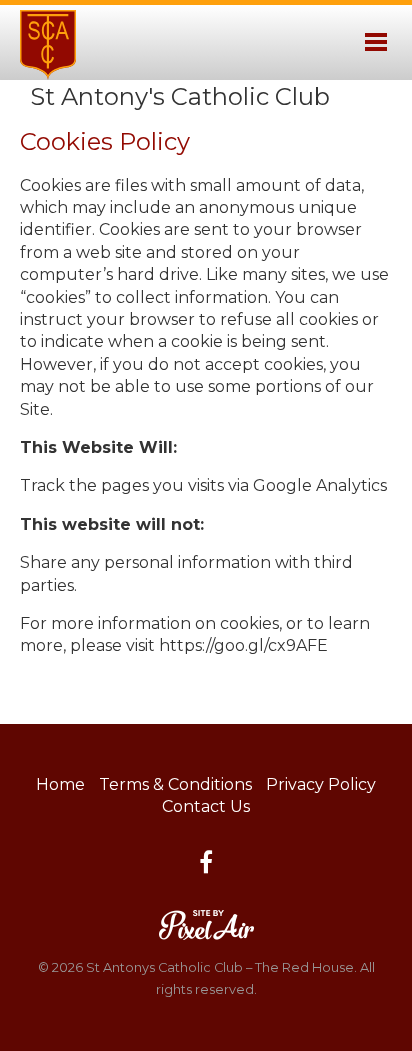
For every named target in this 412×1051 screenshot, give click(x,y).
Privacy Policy (321, 784)
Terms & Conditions (175, 784)
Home (60, 784)
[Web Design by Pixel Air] (206, 923)
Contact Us (206, 806)
